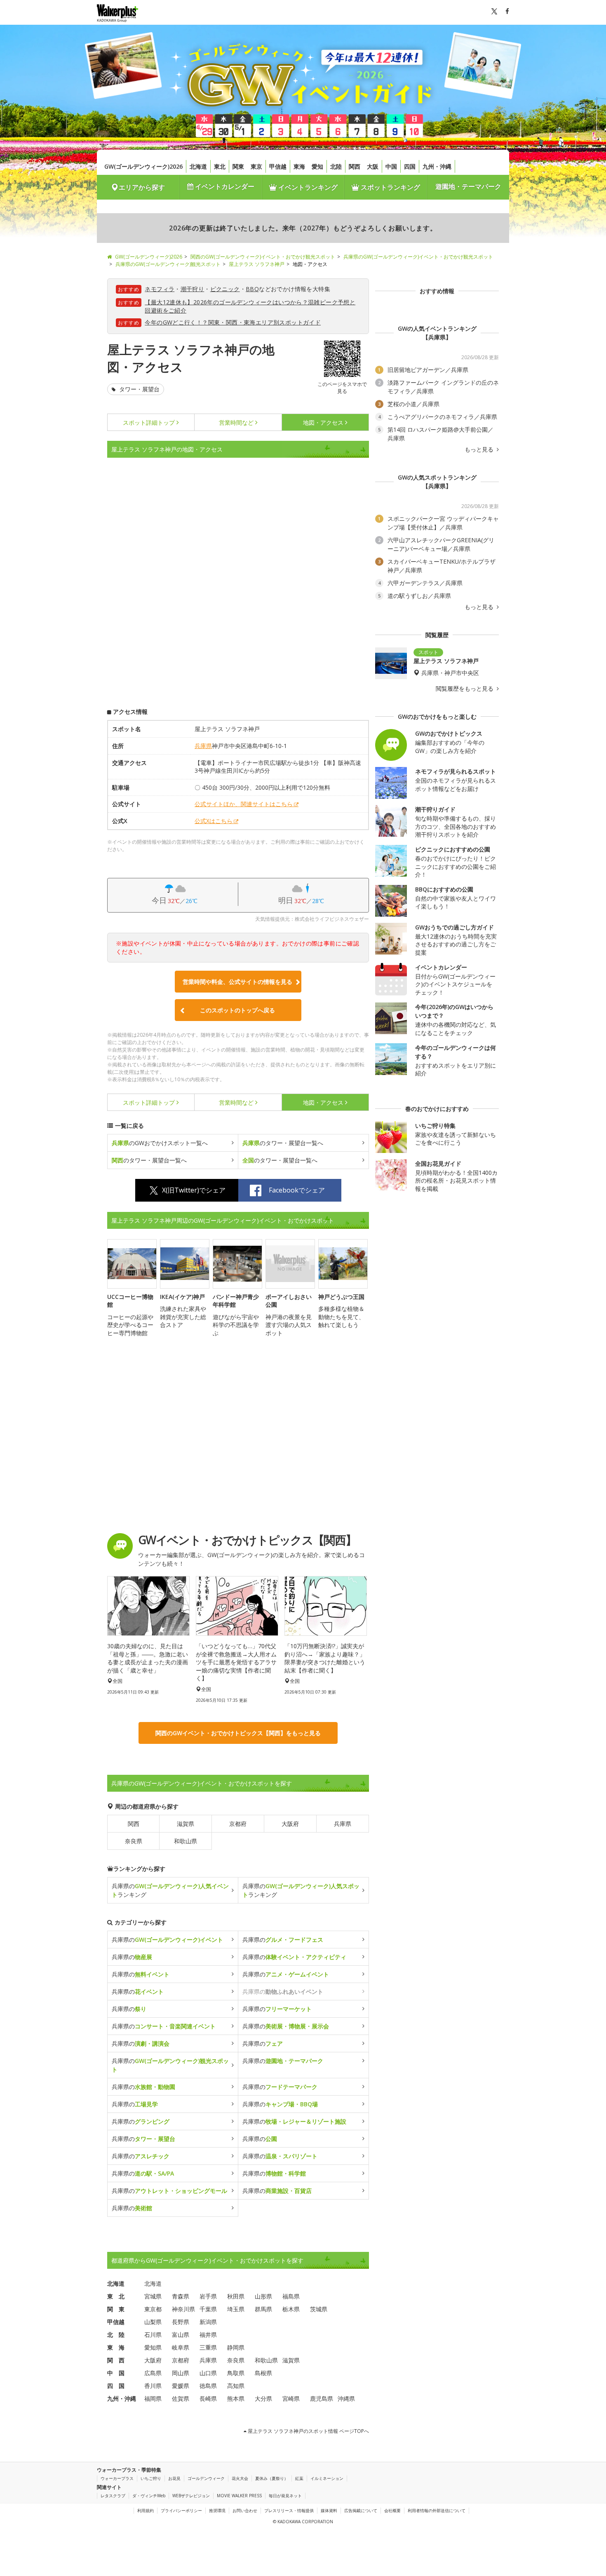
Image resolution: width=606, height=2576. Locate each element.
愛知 (317, 166)
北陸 (336, 166)
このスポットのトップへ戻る (237, 1010)
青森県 (181, 2296)
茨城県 (319, 2309)
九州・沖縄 (437, 166)
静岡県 (236, 2347)
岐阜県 (181, 2347)
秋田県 (236, 2296)
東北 (220, 166)
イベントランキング (307, 187)
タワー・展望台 (139, 389)
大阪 (373, 166)
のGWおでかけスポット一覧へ (160, 1143)
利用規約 (146, 2510)
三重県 (208, 2347)
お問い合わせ (245, 2510)
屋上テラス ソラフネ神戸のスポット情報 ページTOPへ (308, 2431)
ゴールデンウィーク (206, 2478)
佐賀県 (181, 2398)
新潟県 (208, 2322)
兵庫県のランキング (170, 1890)
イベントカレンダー (224, 186)
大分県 (263, 2398)
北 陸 (116, 2335)
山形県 (263, 2296)
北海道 (198, 166)
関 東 (116, 2309)
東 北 (116, 2296)
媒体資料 (329, 2510)
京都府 (238, 1824)
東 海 (116, 2347)
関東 (238, 166)
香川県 (153, 2386)
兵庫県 (203, 746)
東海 (299, 166)
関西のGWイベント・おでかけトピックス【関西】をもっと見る (238, 1733)
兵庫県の (167, 1940)
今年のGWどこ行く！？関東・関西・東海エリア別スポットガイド (233, 322)
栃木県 (291, 2309)
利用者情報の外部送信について (437, 2510)
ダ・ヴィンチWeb (149, 2496)
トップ (149, 422)
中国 (391, 166)
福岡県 (153, 2398)
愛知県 (153, 2347)
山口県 (208, 2373)
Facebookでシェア (297, 1190)
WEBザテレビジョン (191, 2496)
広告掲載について (361, 2510)
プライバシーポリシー (181, 2510)
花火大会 (240, 2478)
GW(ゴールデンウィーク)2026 (143, 166)
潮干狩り (193, 289)
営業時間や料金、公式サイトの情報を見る (237, 982)
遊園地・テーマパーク (468, 186)
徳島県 (208, 2386)
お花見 (174, 2478)
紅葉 (299, 2478)
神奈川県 (183, 2309)
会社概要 (392, 2510)
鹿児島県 (322, 2398)
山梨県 (153, 2322)
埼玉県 (236, 2309)
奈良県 (134, 1841)
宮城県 (153, 2296)
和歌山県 (186, 1841)
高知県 (236, 2386)
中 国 (116, 2373)
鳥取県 (236, 2373)
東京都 (153, 2309)
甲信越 (278, 166)
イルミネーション (327, 2478)
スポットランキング (390, 187)
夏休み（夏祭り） (272, 2478)
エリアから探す (142, 187)
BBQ (252, 289)
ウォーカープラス (117, 2478)
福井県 (208, 2335)
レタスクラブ (113, 2496)
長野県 (181, 2322)
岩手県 (208, 2296)
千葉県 (208, 2309)
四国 (410, 166)
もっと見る (480, 449)
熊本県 (236, 2398)
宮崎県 (291, 2398)
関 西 (116, 2360)
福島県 (291, 2296)
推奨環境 (217, 2510)
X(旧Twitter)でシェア (194, 1190)
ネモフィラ (160, 289)
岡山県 (181, 2373)
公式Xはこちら (214, 821)
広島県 (153, 2373)
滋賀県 (186, 1824)
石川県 (153, 2335)
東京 (256, 166)
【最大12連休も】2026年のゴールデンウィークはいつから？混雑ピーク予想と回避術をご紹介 (250, 306)
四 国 (116, 2386)
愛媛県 (181, 2386)
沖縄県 (346, 2398)
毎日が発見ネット (285, 2496)
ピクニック (225, 289)
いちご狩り (151, 2478)
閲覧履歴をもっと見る (465, 689)
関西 (355, 166)
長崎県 (208, 2398)
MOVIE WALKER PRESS (239, 2496)
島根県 (263, 2373)
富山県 (181, 2335)
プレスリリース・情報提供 (289, 2510)
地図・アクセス (323, 422)
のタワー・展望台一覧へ (283, 1143)
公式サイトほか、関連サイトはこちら (244, 804)
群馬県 (263, 2309)
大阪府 (290, 1824)
